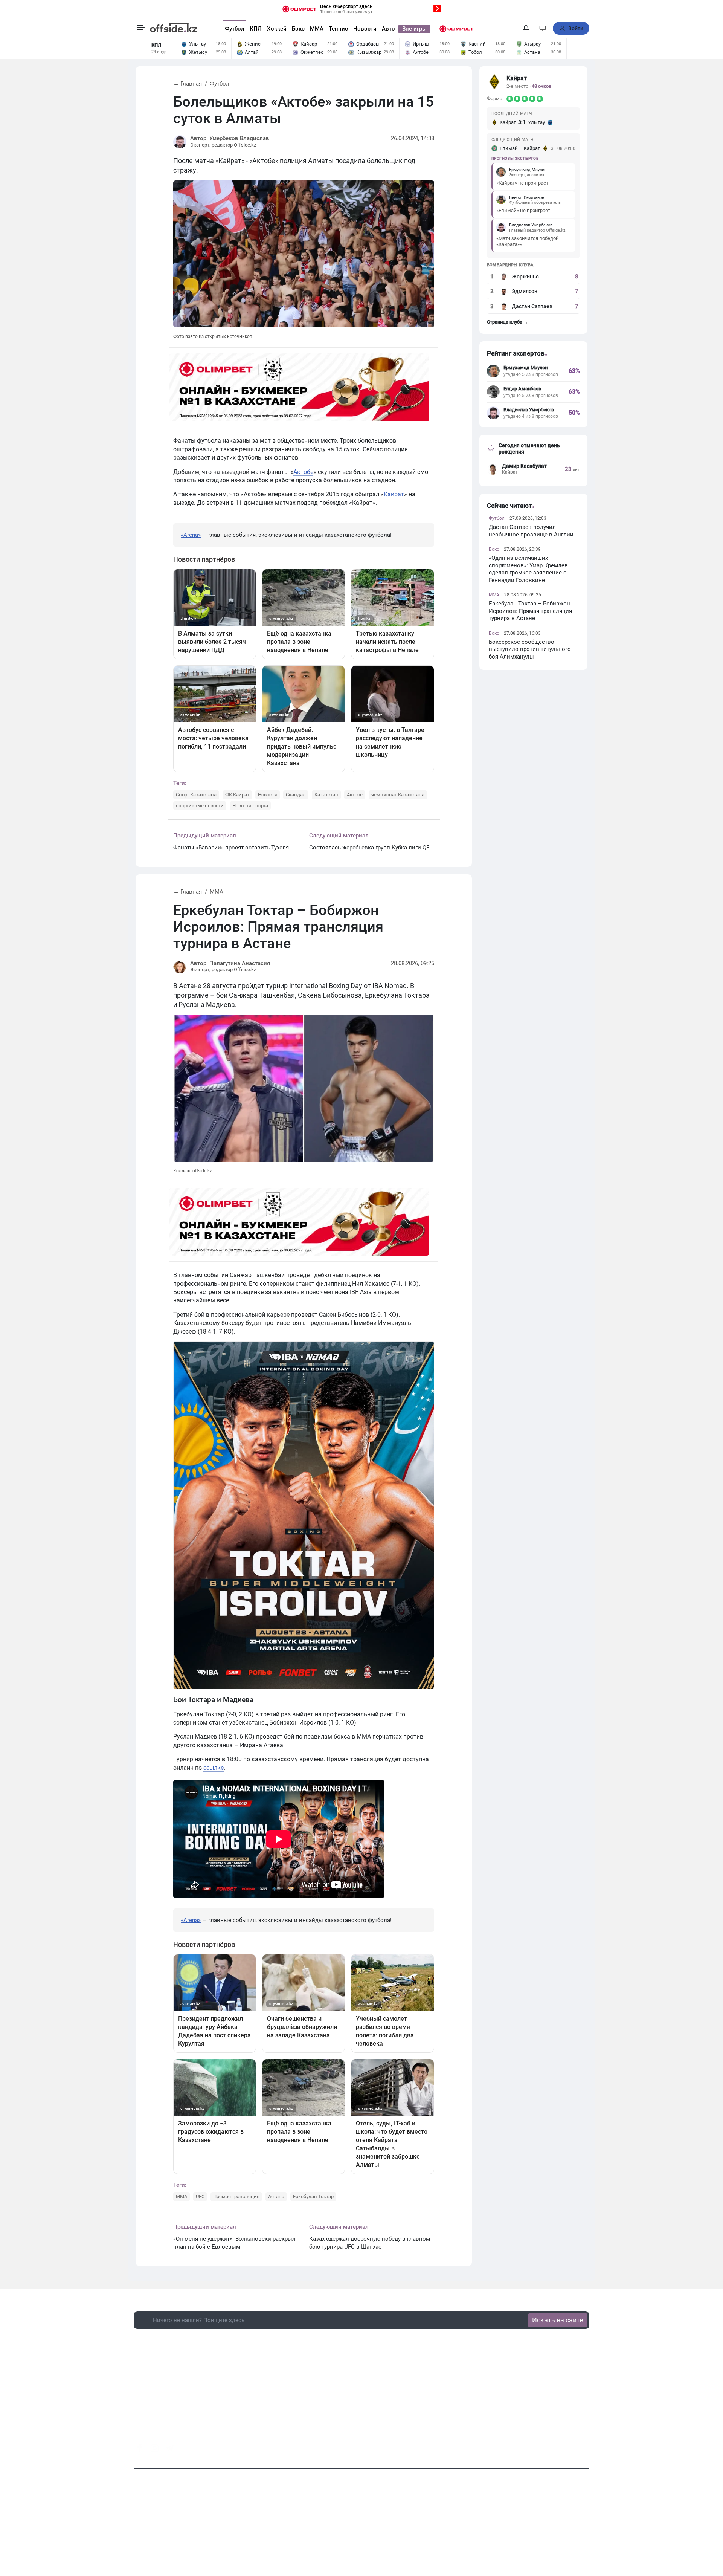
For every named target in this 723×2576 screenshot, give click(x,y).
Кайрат (394, 494)
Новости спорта (250, 806)
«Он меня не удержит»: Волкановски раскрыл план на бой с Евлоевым (234, 2243)
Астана (276, 2196)
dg (586, 2446)
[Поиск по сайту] (512, 28)
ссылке (214, 1768)
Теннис (338, 29)
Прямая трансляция (236, 2196)
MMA (317, 29)
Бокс (298, 29)
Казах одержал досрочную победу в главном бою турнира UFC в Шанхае (370, 2243)
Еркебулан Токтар (313, 2196)
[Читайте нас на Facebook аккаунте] (140, 2448)
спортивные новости (200, 806)
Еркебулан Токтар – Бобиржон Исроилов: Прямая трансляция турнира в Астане (530, 611)
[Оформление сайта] (543, 28)
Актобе (303, 472)
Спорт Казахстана (196, 795)
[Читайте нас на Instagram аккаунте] (155, 2448)
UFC (200, 2196)
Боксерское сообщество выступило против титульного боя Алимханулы (530, 649)
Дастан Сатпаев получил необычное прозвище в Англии (531, 531)
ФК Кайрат (237, 795)
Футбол (235, 29)
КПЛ (256, 29)
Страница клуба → (508, 322)
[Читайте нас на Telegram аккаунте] (170, 2448)
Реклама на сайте (363, 2530)
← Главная (188, 84)
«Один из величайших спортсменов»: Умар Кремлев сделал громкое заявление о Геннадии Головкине (528, 569)
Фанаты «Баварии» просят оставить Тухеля (231, 848)
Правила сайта (410, 2530)
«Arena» (191, 535)
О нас (296, 2530)
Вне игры (414, 29)
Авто (388, 29)
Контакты (322, 2530)
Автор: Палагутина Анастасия (230, 963)
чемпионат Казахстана (398, 795)
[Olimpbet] (456, 29)
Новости (365, 29)
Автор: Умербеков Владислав (230, 138)
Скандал (296, 795)
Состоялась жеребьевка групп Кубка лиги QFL (371, 848)
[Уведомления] (526, 28)
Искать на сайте (558, 2320)
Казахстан (326, 795)
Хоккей (277, 29)
